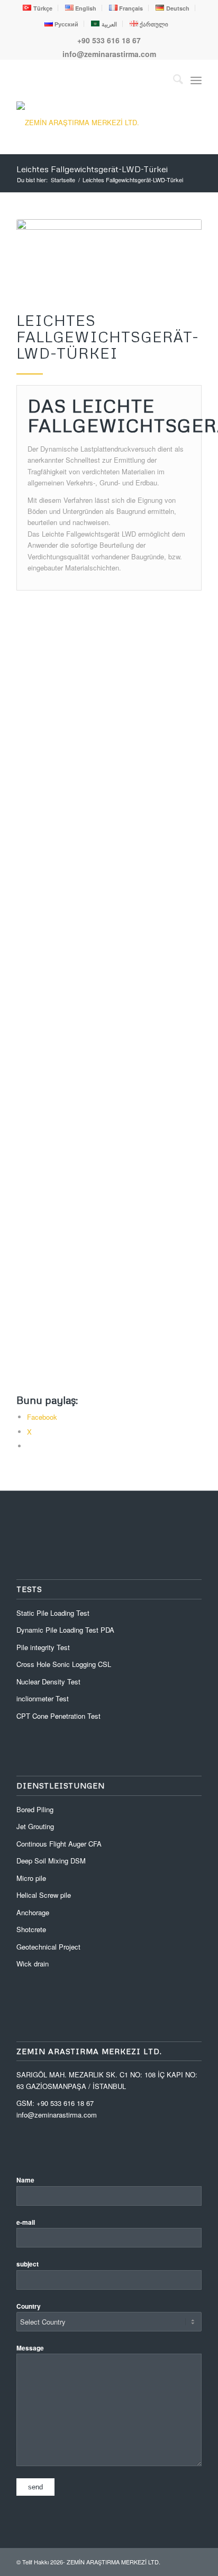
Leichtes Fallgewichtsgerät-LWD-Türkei (92, 169)
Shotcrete (31, 1929)
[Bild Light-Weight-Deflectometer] (113, 1306)
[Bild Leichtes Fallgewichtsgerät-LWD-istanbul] (113, 996)
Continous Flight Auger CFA (59, 1844)
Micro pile (31, 1878)
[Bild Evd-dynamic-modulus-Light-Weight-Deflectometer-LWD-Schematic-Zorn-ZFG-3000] (113, 686)
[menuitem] (38, 8)
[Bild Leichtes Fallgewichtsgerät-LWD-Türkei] (113, 1151)
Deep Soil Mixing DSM (51, 1861)
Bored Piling (35, 1809)
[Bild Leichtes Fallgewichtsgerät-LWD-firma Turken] (113, 841)
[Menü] (196, 80)
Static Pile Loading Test (53, 1613)
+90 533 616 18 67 (109, 40)
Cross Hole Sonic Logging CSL (64, 1664)
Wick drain (33, 1964)
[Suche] (173, 80)
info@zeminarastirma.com (109, 54)
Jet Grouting (35, 1826)
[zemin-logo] (96, 122)
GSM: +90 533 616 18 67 (55, 2103)
